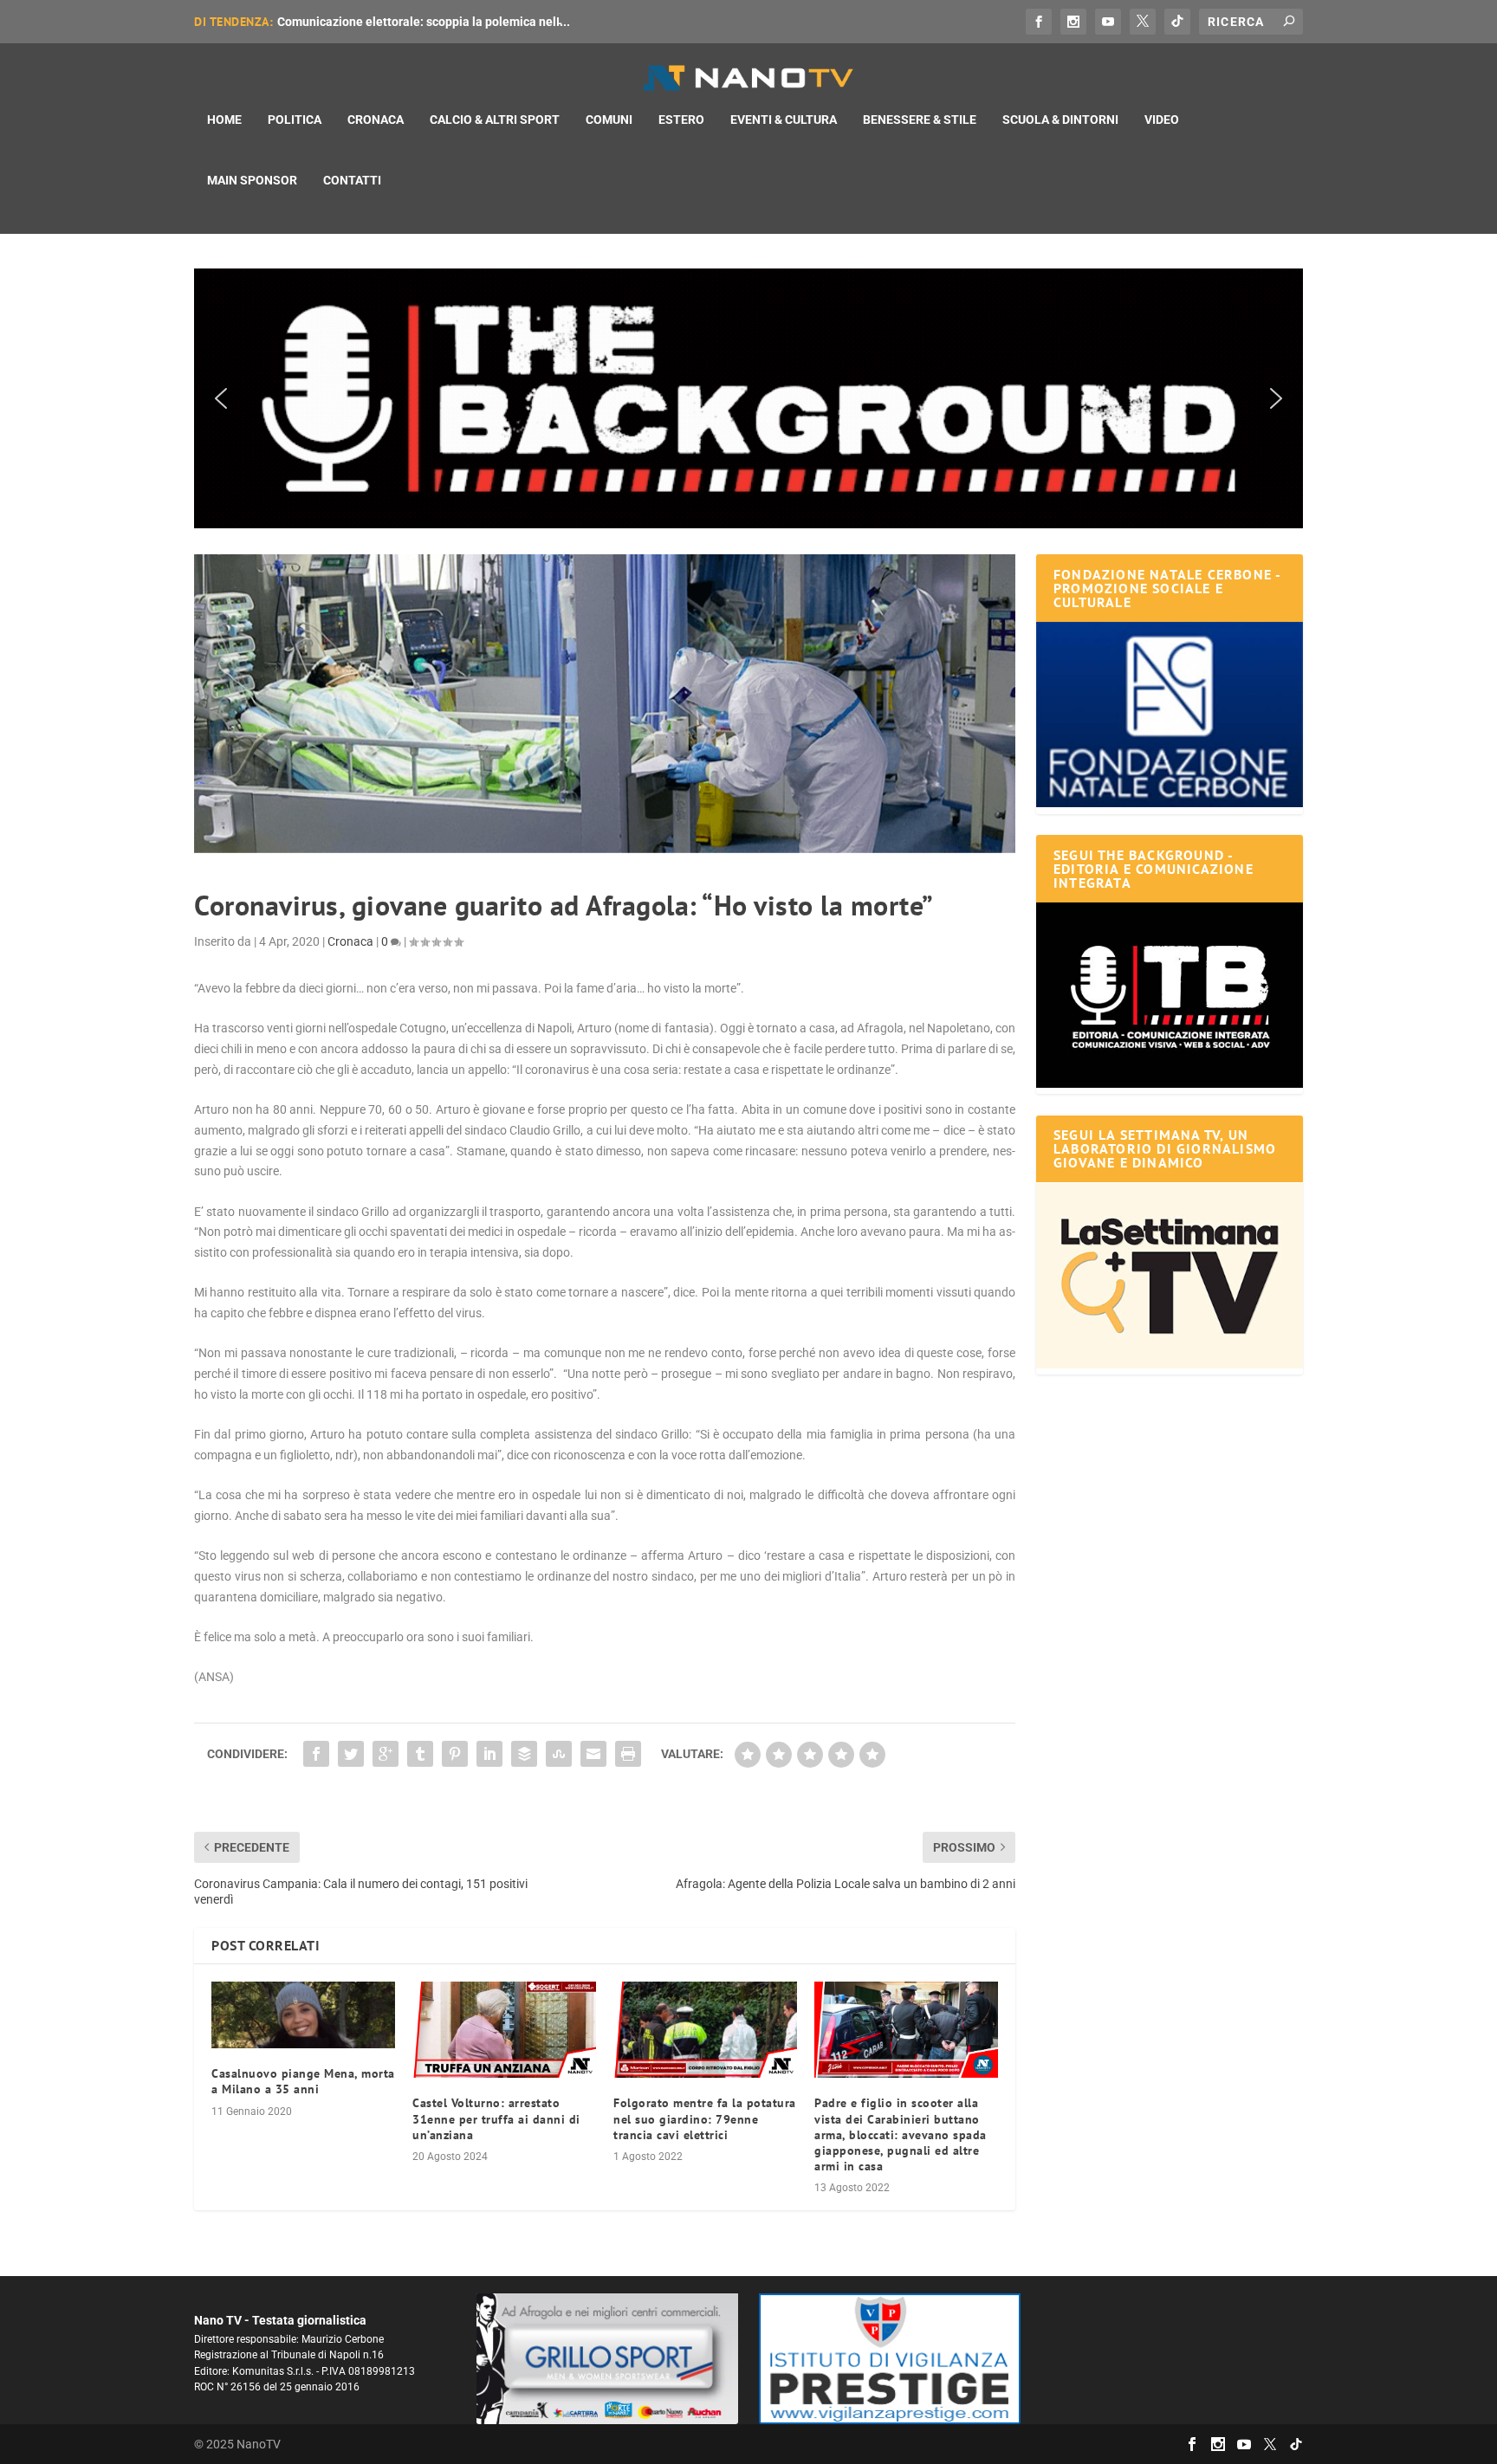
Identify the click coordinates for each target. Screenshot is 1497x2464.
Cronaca (376, 120)
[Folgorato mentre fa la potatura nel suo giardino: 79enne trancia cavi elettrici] (705, 2030)
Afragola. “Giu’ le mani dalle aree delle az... (396, 22)
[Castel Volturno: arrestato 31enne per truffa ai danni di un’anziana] (504, 2030)
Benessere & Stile (920, 120)
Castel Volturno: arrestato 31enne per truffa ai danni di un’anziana (496, 2118)
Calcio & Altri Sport (495, 120)
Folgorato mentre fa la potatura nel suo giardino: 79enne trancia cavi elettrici (705, 2118)
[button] (748, 398)
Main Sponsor (252, 180)
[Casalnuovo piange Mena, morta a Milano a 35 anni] (303, 2015)
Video (1162, 120)
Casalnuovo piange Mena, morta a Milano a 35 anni (303, 2081)
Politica (295, 120)
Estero (681, 120)
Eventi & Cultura (784, 120)
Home (224, 120)
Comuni (609, 120)
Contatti (352, 180)
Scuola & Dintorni (1060, 120)
